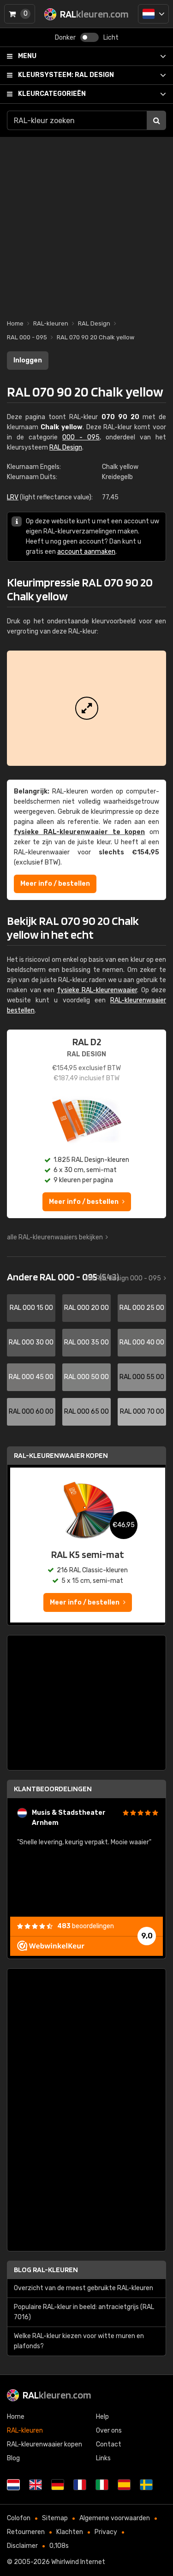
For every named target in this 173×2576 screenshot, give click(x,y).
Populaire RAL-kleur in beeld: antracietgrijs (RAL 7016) (84, 2312)
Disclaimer (22, 2546)
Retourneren (26, 2532)
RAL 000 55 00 (142, 1377)
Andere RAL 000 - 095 (63, 1277)
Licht (111, 38)
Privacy (106, 2532)
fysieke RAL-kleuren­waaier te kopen (79, 832)
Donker (65, 38)
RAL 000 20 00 (86, 1308)
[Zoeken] (156, 120)
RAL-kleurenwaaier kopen (61, 1455)
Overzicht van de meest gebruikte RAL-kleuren (84, 2288)
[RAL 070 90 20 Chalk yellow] (86, 708)
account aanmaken (86, 552)
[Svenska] (146, 2485)
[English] (36, 2485)
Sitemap (55, 2518)
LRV (13, 497)
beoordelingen (86, 1926)
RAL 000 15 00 (31, 1308)
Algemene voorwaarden (115, 2518)
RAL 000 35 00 (86, 1342)
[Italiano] (102, 2485)
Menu (27, 56)
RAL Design (66, 75)
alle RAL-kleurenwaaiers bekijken (55, 1237)
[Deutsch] (58, 2485)
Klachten (70, 2532)
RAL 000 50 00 (86, 1377)
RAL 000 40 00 (142, 1342)
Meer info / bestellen (55, 884)
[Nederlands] (153, 14)
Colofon (19, 2518)
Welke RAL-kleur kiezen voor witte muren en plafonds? (79, 2341)
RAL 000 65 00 (86, 1412)
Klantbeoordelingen (53, 1789)
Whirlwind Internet (78, 2562)
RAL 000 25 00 (142, 1308)
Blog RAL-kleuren (46, 2270)
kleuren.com (57, 2395)
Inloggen (28, 360)
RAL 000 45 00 (31, 1377)
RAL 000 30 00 (31, 1342)
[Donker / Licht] (89, 37)
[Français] (80, 2485)
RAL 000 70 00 (142, 1412)
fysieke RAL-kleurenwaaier (97, 990)
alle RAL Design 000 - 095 (123, 1278)
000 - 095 (81, 437)
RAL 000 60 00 (31, 1412)
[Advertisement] (86, 223)
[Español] (124, 2485)
